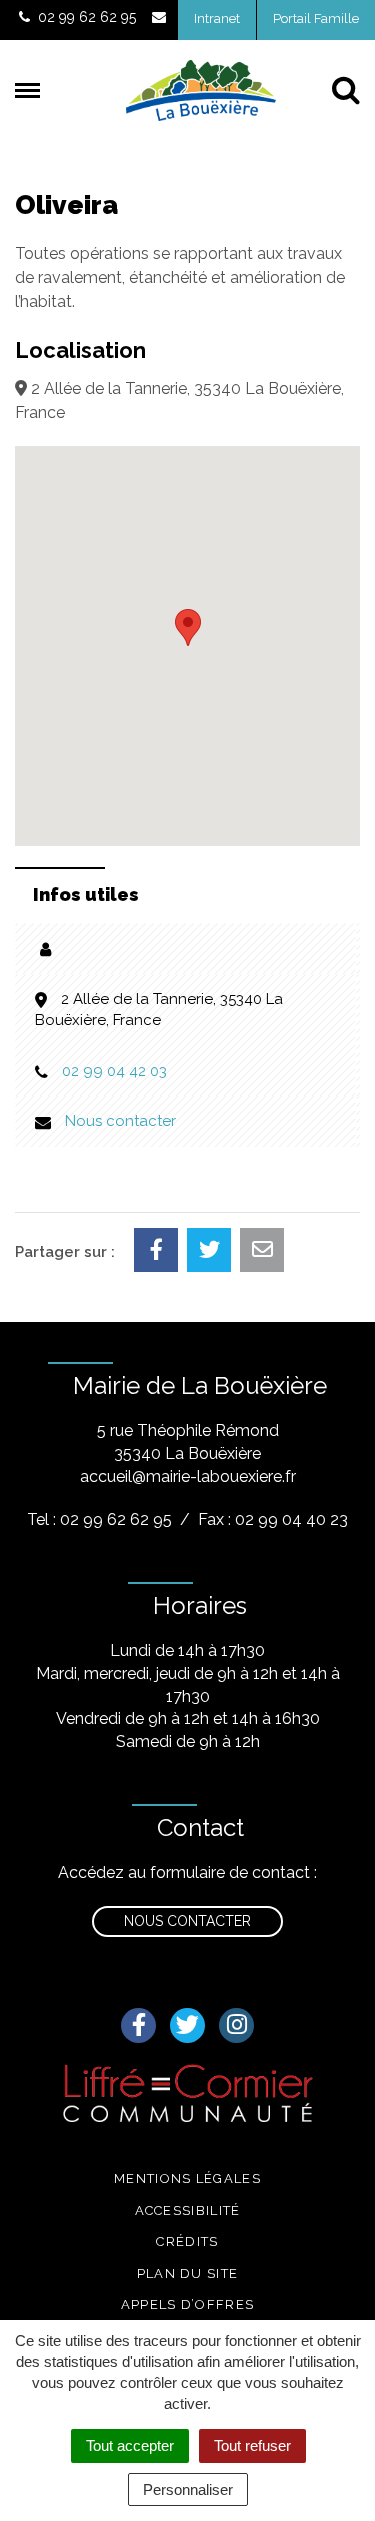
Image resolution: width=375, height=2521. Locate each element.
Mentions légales (187, 2178)
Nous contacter (120, 1121)
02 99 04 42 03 (114, 1071)
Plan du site (188, 2273)
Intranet (217, 18)
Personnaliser (188, 2489)
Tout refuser (252, 2445)
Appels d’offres (188, 2304)
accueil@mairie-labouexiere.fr (188, 1476)
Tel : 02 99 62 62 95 (99, 1519)
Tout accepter (130, 2445)
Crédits (187, 2241)
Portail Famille (316, 18)
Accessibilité (188, 2210)
